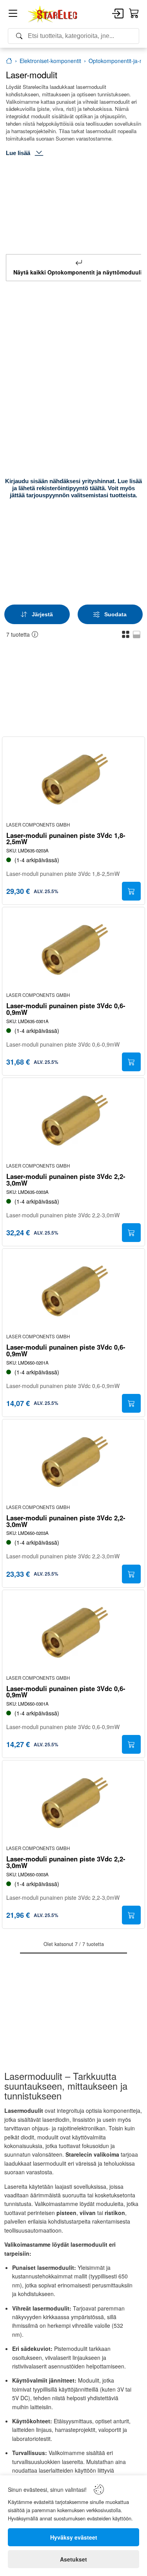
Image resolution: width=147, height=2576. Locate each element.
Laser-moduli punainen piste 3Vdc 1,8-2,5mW (66, 839)
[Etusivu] (9, 61)
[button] (126, 634)
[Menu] (13, 15)
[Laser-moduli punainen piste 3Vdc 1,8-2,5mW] (74, 780)
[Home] (53, 14)
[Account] (118, 14)
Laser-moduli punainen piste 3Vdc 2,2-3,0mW (66, 1180)
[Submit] (131, 891)
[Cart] (134, 14)
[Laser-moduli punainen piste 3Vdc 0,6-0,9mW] (74, 950)
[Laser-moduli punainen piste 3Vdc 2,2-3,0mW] (74, 1121)
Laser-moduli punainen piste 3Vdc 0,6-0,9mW (66, 1009)
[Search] (73, 36)
